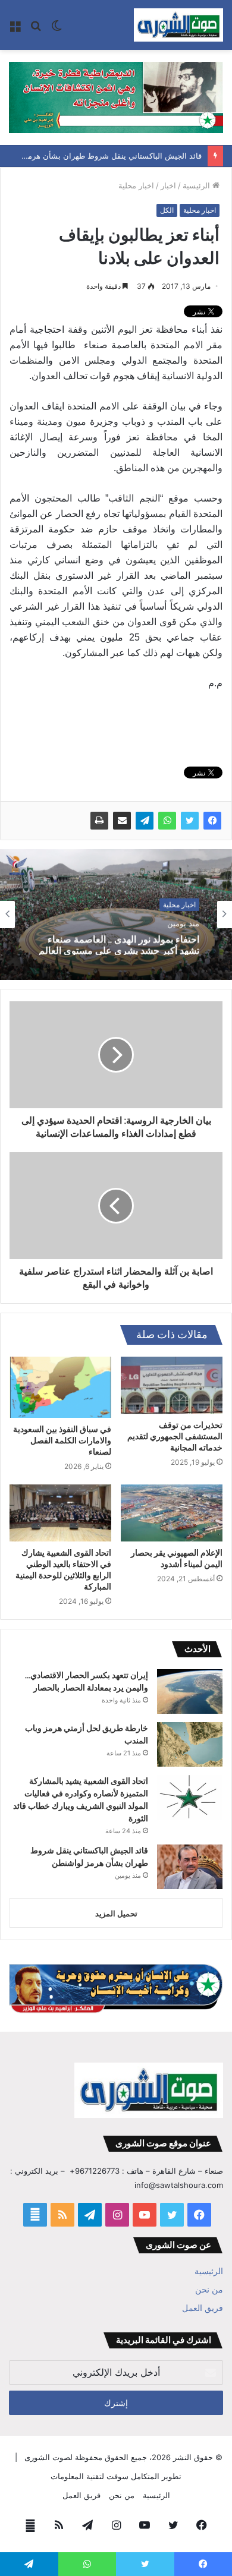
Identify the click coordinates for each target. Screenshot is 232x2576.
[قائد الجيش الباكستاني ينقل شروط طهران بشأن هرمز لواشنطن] (190, 1867)
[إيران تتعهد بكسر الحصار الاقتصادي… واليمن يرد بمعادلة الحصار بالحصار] (190, 1691)
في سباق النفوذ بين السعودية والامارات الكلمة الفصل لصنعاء (62, 1440)
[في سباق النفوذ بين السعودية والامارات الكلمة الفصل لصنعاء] (60, 1387)
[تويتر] (190, 821)
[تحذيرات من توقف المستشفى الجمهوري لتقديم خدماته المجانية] (172, 1385)
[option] (116, 915)
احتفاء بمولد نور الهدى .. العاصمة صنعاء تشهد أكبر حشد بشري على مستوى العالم (119, 943)
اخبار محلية (136, 185)
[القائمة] (15, 29)
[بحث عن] (36, 29)
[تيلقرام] (145, 821)
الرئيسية (197, 185)
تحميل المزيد (116, 1913)
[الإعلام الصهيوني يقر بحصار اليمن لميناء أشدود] (172, 1513)
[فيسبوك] (212, 821)
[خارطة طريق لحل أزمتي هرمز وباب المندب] (190, 1744)
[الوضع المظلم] (57, 29)
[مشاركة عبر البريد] (122, 821)
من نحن (209, 2290)
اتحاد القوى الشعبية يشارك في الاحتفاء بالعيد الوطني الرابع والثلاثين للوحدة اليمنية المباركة (63, 1570)
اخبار (168, 185)
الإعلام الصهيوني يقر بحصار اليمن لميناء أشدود (177, 1558)
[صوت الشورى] (178, 25)
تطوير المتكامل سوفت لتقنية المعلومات (116, 2476)
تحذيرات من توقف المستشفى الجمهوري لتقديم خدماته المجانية (175, 1436)
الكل (167, 210)
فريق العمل (203, 2308)
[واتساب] (167, 821)
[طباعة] (99, 821)
